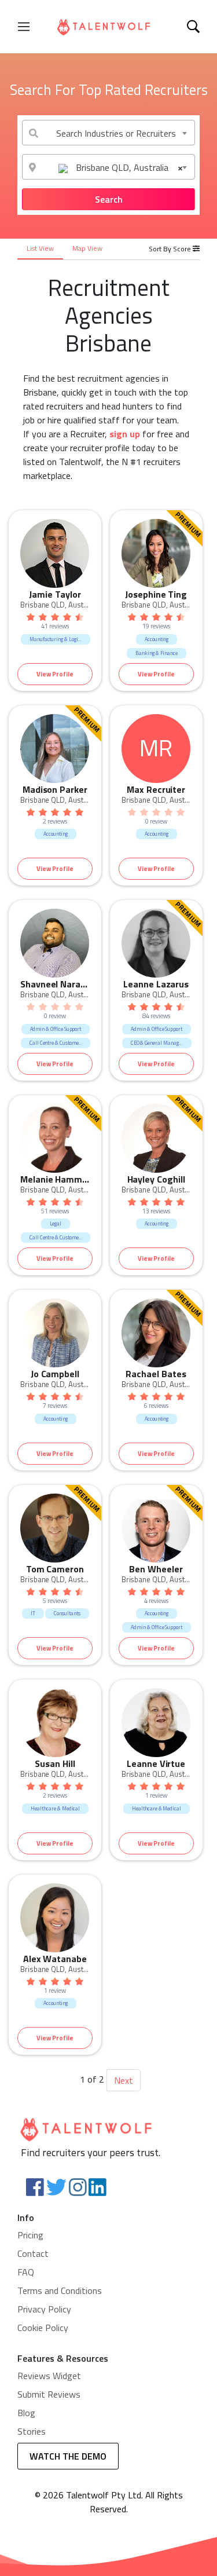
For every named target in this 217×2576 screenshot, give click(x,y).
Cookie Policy (43, 2328)
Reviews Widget (49, 2376)
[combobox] (108, 133)
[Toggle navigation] (24, 27)
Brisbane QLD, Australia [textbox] (128, 167)
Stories (32, 2431)
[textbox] (108, 133)
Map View (87, 248)
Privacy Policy (44, 2309)
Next (124, 2080)
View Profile (55, 674)
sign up (125, 434)
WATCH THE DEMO (68, 2456)
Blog (26, 2413)
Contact (33, 2253)
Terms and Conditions (60, 2290)
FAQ (26, 2272)
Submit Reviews (49, 2394)
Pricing (30, 2235)
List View (40, 248)
